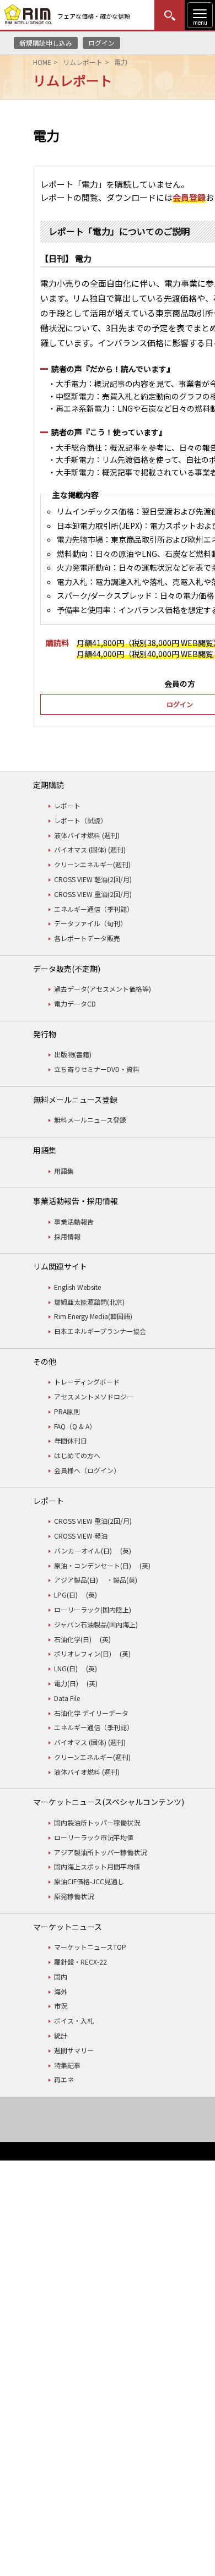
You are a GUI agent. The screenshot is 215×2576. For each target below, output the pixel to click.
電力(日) (66, 1683)
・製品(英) (122, 1580)
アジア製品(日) (76, 1580)
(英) (126, 1550)
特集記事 (67, 2065)
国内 (61, 1976)
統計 (61, 2035)
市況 (61, 2006)
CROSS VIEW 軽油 (81, 1536)
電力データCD (75, 1003)
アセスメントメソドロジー (94, 1396)
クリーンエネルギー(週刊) (92, 864)
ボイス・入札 (74, 2020)
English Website (77, 1287)
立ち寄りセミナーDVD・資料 (97, 1069)
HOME (42, 62)
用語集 (64, 1171)
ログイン (101, 43)
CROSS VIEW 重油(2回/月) (93, 894)
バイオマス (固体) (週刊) (90, 849)
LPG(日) (66, 1595)
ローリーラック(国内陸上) (93, 1609)
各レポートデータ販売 (87, 938)
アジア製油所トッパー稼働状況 (100, 1852)
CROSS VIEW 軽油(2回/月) (93, 879)
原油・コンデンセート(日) (93, 1565)
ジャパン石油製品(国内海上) (96, 1624)
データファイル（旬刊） (90, 923)
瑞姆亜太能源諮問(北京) (89, 1302)
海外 (61, 1991)
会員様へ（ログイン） (87, 1470)
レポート (67, 805)
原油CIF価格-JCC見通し (89, 1881)
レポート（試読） (80, 820)
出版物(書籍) (73, 1054)
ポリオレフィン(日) (83, 1653)
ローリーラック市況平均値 (94, 1837)
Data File (67, 1698)
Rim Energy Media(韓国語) (93, 1316)
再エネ (64, 2079)
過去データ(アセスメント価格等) (103, 989)
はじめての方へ (77, 1455)
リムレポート (83, 62)
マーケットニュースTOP (90, 1947)
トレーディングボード (87, 1382)
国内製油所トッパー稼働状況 (97, 1822)
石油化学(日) (73, 1639)
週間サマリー (74, 2050)
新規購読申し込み (46, 43)
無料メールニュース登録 (90, 1120)
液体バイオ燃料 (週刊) (87, 835)
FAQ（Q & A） (75, 1426)
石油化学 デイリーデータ (91, 1713)
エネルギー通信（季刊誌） (94, 909)
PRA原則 (67, 1411)
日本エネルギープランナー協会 (100, 1331)
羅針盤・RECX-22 (80, 1962)
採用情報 (67, 1236)
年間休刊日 (71, 1440)
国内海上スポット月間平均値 (97, 1866)
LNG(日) (66, 1668)
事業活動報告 (74, 1221)
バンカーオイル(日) (83, 1550)
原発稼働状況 (74, 1896)
